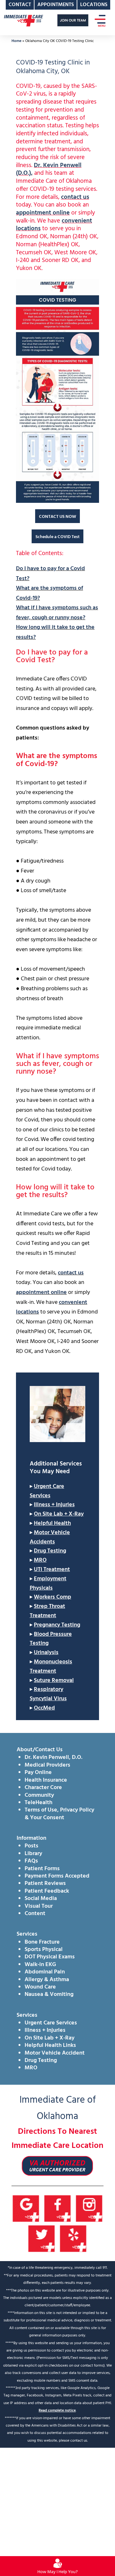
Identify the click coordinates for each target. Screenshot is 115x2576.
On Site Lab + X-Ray (59, 1514)
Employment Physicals (48, 1584)
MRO (40, 1560)
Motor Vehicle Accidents (50, 1537)
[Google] (26, 2209)
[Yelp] (73, 2239)
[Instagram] (89, 2209)
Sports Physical (44, 1950)
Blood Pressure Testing (51, 1639)
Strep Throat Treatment (47, 1611)
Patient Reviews (45, 1883)
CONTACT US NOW (57, 517)
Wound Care (40, 1987)
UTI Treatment (52, 1570)
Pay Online (38, 1773)
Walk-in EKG (40, 1965)
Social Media (41, 1899)
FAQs (31, 1861)
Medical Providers (47, 1765)
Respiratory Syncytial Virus (48, 1694)
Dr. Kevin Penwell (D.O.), (49, 169)
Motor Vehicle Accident (55, 2053)
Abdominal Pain (45, 1972)
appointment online (43, 213)
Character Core (43, 1788)
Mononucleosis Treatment (51, 1667)
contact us (75, 197)
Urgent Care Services (47, 1491)
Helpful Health (52, 1523)
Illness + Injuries (54, 1505)
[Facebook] (58, 2209)
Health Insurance (46, 1780)
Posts (31, 1846)
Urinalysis (46, 1653)
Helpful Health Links (50, 2045)
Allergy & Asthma (47, 1980)
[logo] (23, 20)
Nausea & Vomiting (49, 1994)
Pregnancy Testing (57, 1625)
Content (35, 1914)
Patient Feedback (47, 1891)
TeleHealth (38, 1803)
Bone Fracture (42, 1942)
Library (33, 1854)
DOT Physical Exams (50, 1957)
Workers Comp (53, 1597)
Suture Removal (54, 1681)
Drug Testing (50, 1551)
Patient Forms (42, 1869)
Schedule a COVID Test (57, 537)
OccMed (44, 1708)
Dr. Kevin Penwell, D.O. (54, 1757)
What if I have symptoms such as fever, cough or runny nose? (57, 613)
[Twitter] (42, 2239)
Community (39, 1795)
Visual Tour (39, 1906)
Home (16, 41)
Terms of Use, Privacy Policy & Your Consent (59, 1814)
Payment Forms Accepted (57, 1876)
